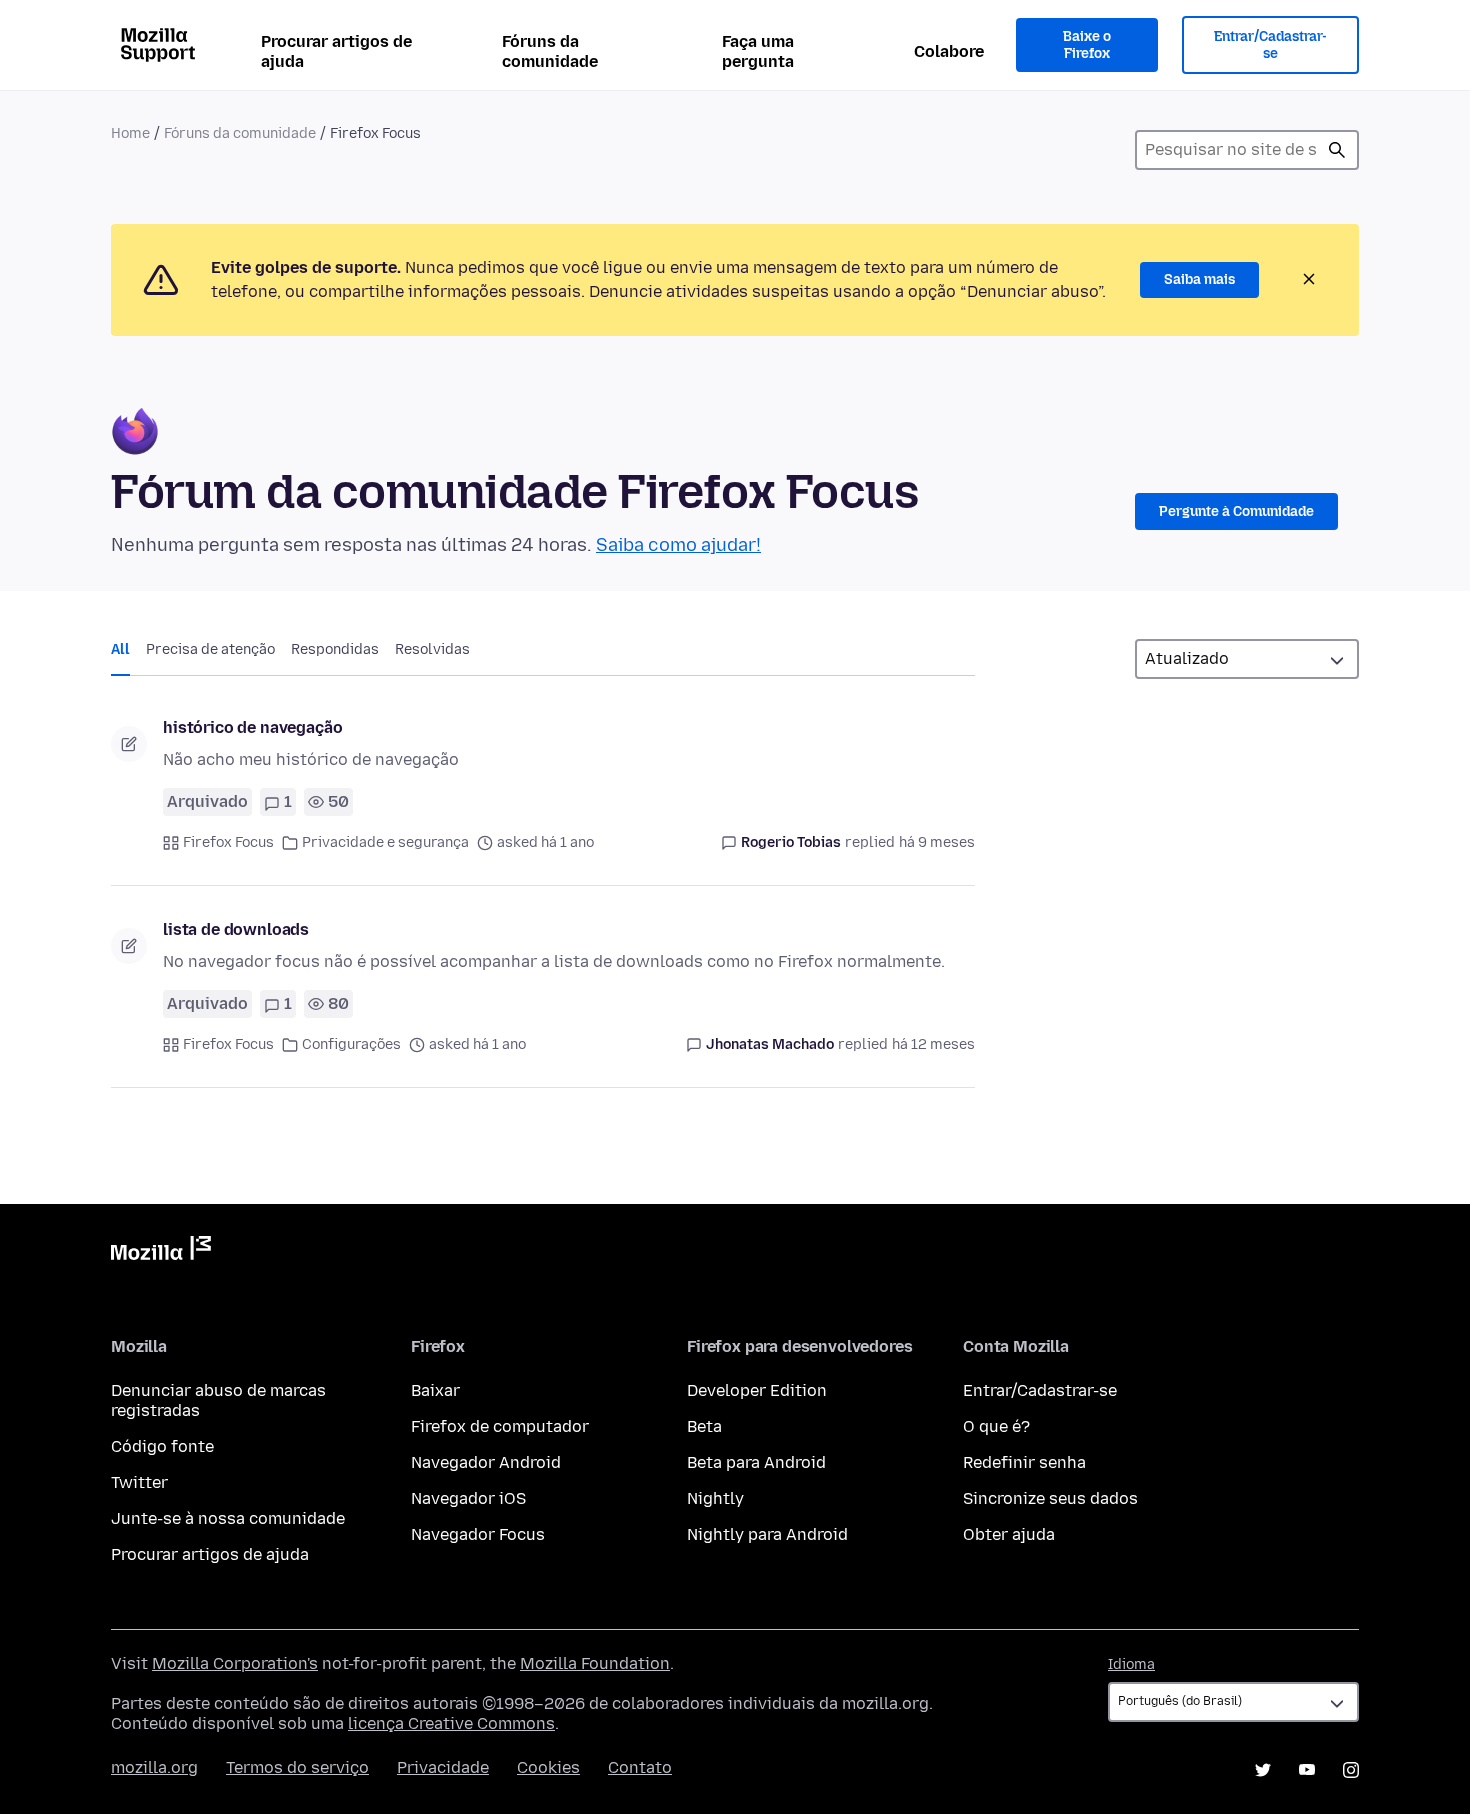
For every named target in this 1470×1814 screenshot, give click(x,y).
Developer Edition (757, 1390)
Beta (704, 1426)
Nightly (715, 1498)
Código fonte (162, 1446)
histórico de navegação (252, 727)
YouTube (1307, 1770)
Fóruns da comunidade (550, 51)
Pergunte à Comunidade (1236, 511)
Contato (640, 1767)
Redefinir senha (1024, 1462)
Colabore (949, 51)
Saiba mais (1199, 279)
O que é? (996, 1426)
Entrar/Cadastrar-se (1270, 45)
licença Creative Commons (451, 1723)
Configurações (351, 1044)
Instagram (1351, 1770)
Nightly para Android (767, 1534)
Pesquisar (1337, 150)
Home (130, 133)
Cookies (548, 1767)
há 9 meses (937, 842)
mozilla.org (154, 1767)
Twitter (139, 1482)
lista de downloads (236, 929)
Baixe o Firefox (1087, 45)
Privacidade (443, 1767)
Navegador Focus (478, 1534)
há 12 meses (933, 1044)
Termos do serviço (297, 1767)
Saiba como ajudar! (678, 545)
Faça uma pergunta (758, 51)
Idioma (1131, 1664)
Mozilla (161, 1252)
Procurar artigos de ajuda (336, 51)
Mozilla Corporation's (235, 1663)
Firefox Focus (228, 842)
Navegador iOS (468, 1498)
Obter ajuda (1009, 1534)
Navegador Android (486, 1462)
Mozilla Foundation (595, 1663)
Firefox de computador (500, 1426)
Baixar (435, 1390)
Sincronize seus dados (1050, 1498)
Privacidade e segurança (385, 842)
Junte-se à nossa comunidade (228, 1518)
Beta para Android (756, 1462)
